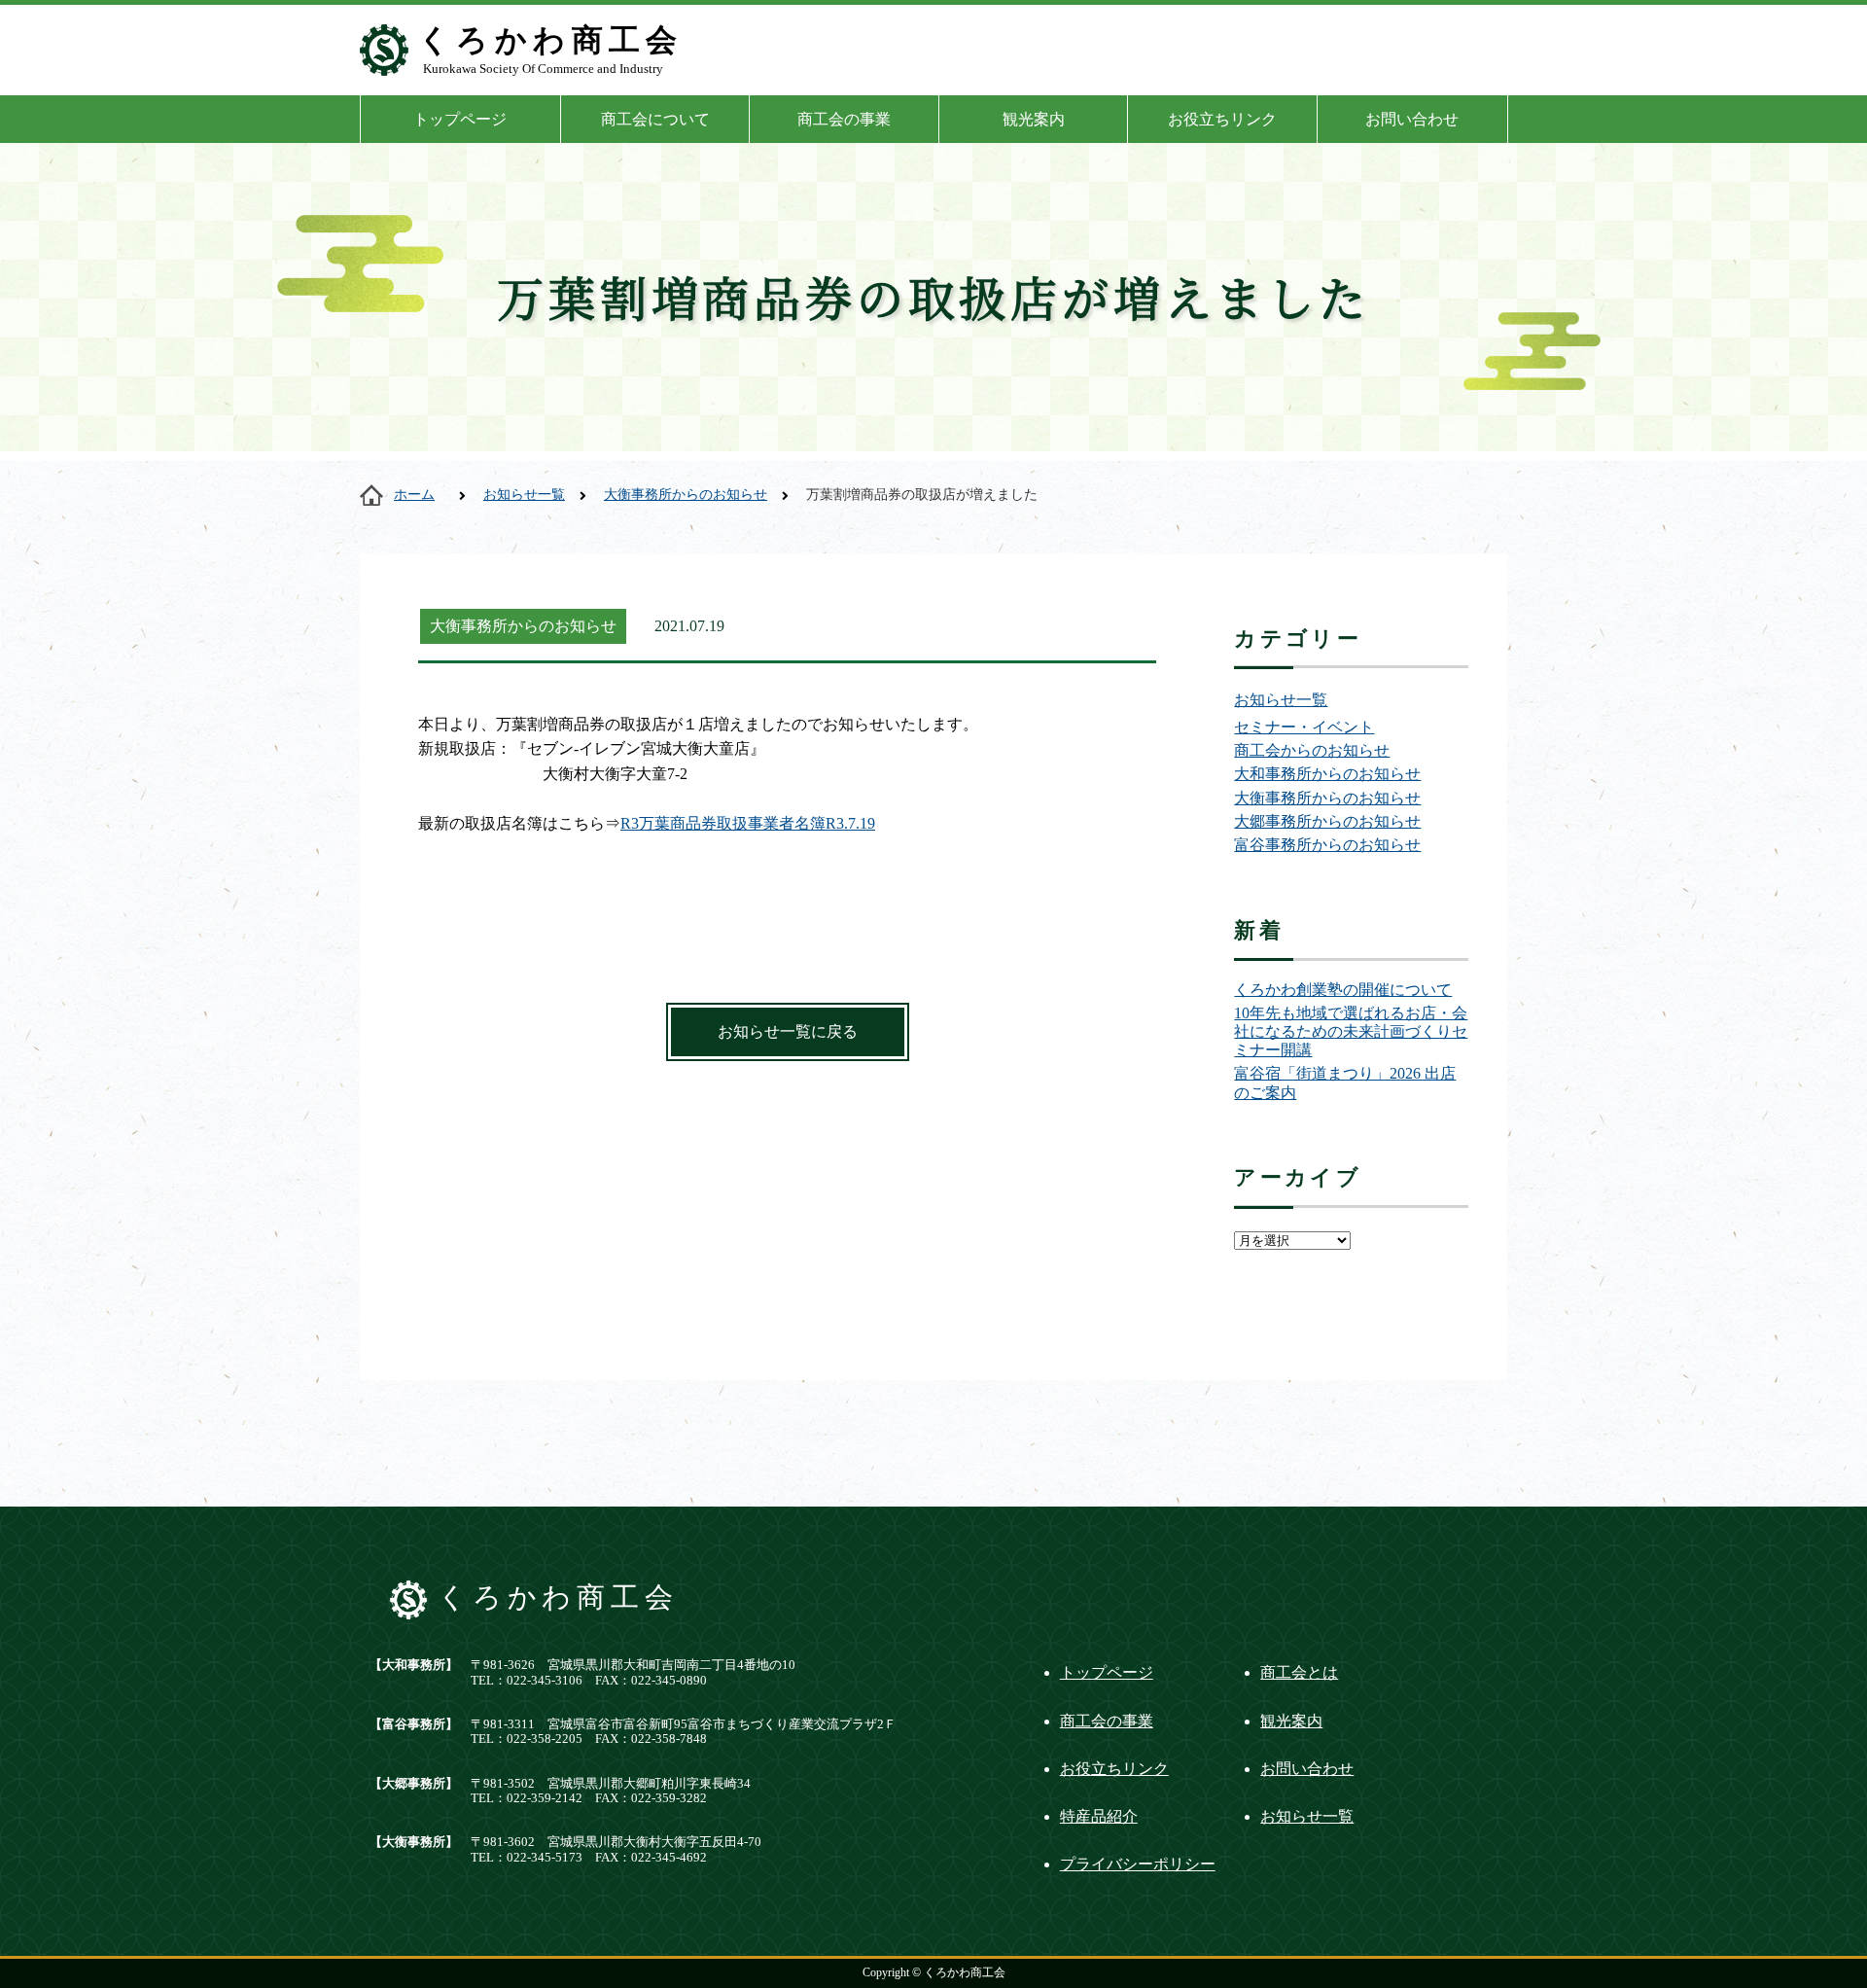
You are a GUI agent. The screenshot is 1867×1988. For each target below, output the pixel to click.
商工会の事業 (844, 119)
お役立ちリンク (1222, 119)
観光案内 (1034, 119)
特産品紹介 (1099, 1816)
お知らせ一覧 (524, 495)
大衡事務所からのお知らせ (686, 495)
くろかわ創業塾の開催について (1343, 990)
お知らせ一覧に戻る (788, 1031)
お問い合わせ (1412, 119)
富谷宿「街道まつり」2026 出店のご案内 (1345, 1083)
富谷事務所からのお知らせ (1327, 845)
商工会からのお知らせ (1312, 750)
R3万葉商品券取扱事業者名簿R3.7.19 (748, 823)
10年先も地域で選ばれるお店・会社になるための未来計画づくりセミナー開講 (1351, 1031)
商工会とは (1299, 1672)
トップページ (460, 119)
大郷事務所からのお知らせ (1327, 821)
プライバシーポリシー (1138, 1864)
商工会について (655, 119)
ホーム (414, 495)
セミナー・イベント (1304, 727)
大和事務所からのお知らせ (1327, 774)
